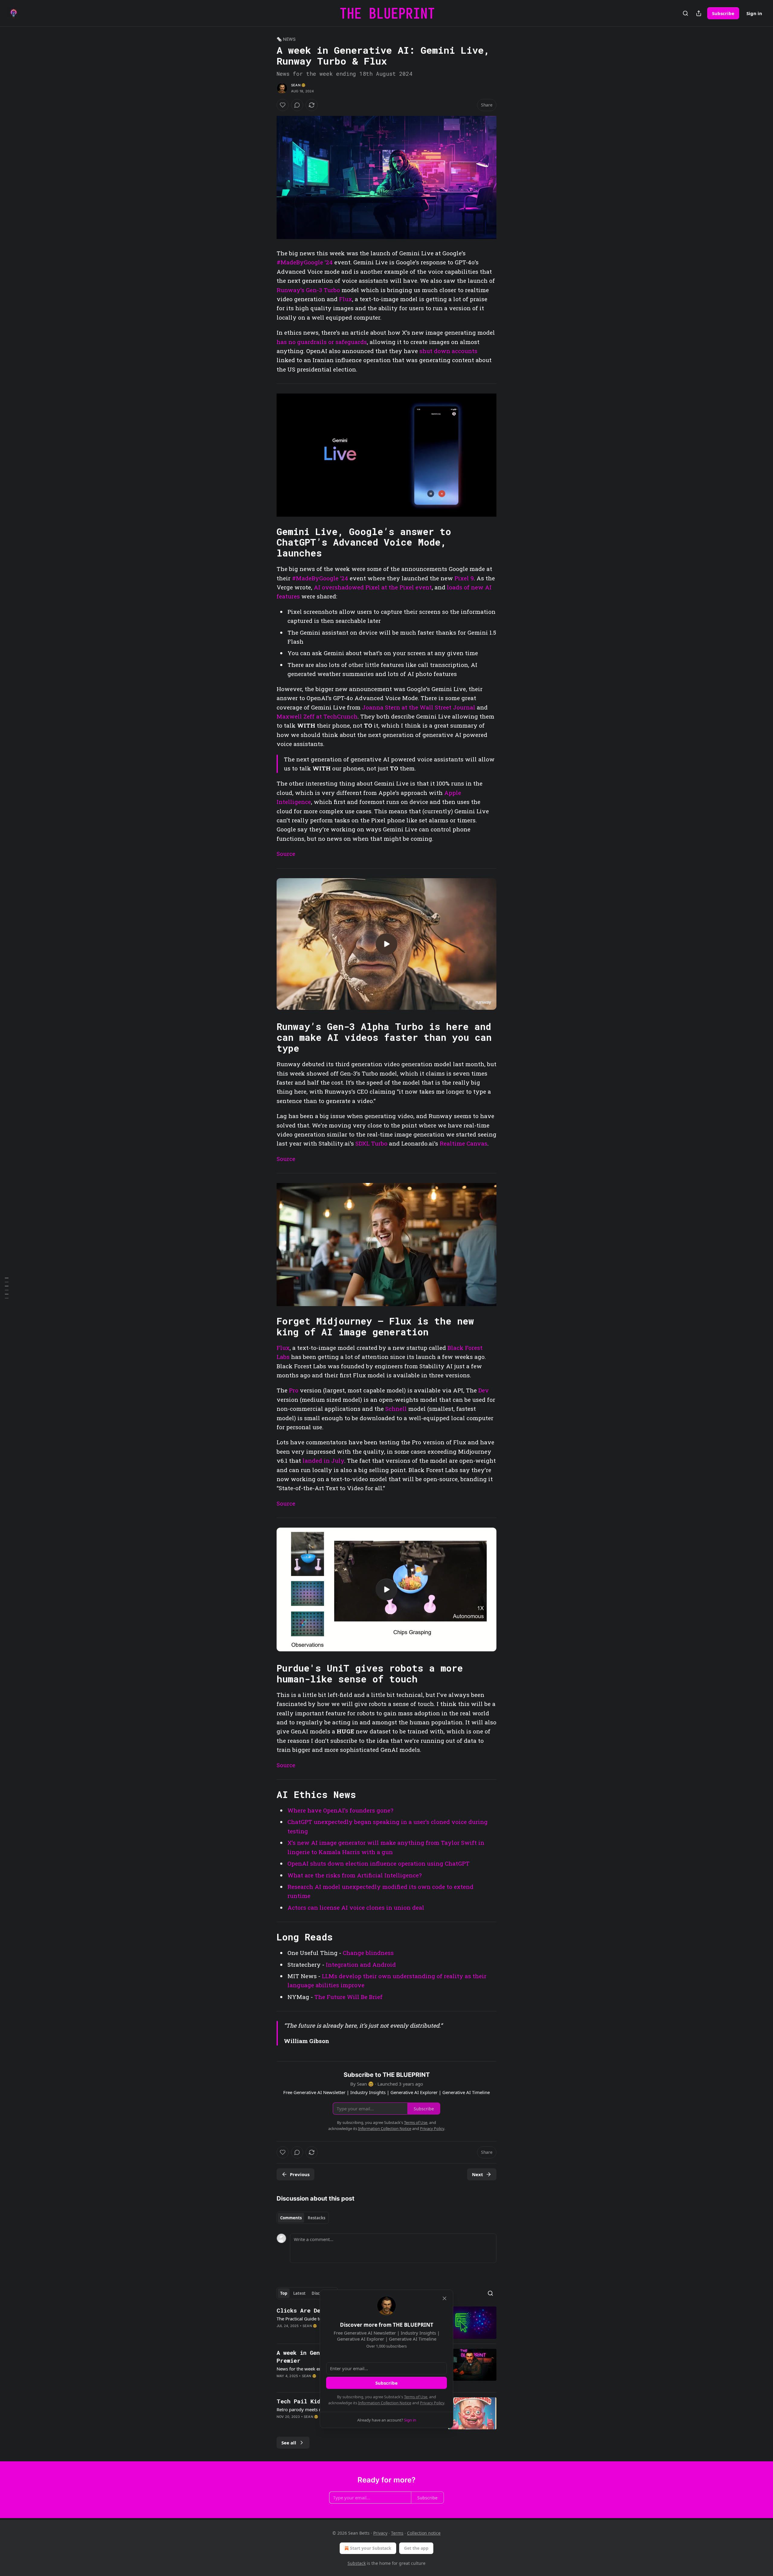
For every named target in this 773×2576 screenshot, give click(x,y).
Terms (397, 2533)
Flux (346, 299)
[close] (444, 2298)
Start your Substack (371, 2548)
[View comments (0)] (297, 105)
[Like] (283, 105)
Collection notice (424, 2533)
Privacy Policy (432, 2403)
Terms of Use (416, 2397)
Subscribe (723, 13)
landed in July (323, 1460)
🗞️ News (286, 39)
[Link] (268, 542)
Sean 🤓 (298, 85)
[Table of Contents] (7, 1288)
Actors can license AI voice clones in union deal (356, 1907)
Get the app (416, 2548)
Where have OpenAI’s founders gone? (340, 1810)
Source (286, 854)
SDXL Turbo (371, 1143)
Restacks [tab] (316, 2218)
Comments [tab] (291, 2218)
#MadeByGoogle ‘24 (305, 262)
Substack (357, 2563)
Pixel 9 (464, 578)
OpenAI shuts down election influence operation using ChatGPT (378, 1863)
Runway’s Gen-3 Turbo (308, 290)
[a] (386, 944)
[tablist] (303, 2218)
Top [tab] (284, 2293)
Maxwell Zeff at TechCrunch (317, 716)
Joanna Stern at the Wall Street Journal (419, 707)
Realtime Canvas (463, 1143)
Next (478, 2174)
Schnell (396, 1409)
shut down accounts (448, 351)
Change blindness (368, 1953)
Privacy (380, 2533)
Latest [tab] (299, 2293)
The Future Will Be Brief (348, 1997)
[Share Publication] (699, 13)
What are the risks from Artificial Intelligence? (354, 1875)
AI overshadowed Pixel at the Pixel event (373, 587)
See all (289, 2443)
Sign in (754, 13)
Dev (484, 1390)
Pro (294, 1390)
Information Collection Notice (385, 2403)
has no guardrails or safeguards (322, 342)
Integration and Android (361, 1964)
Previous (300, 2174)
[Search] (685, 13)
